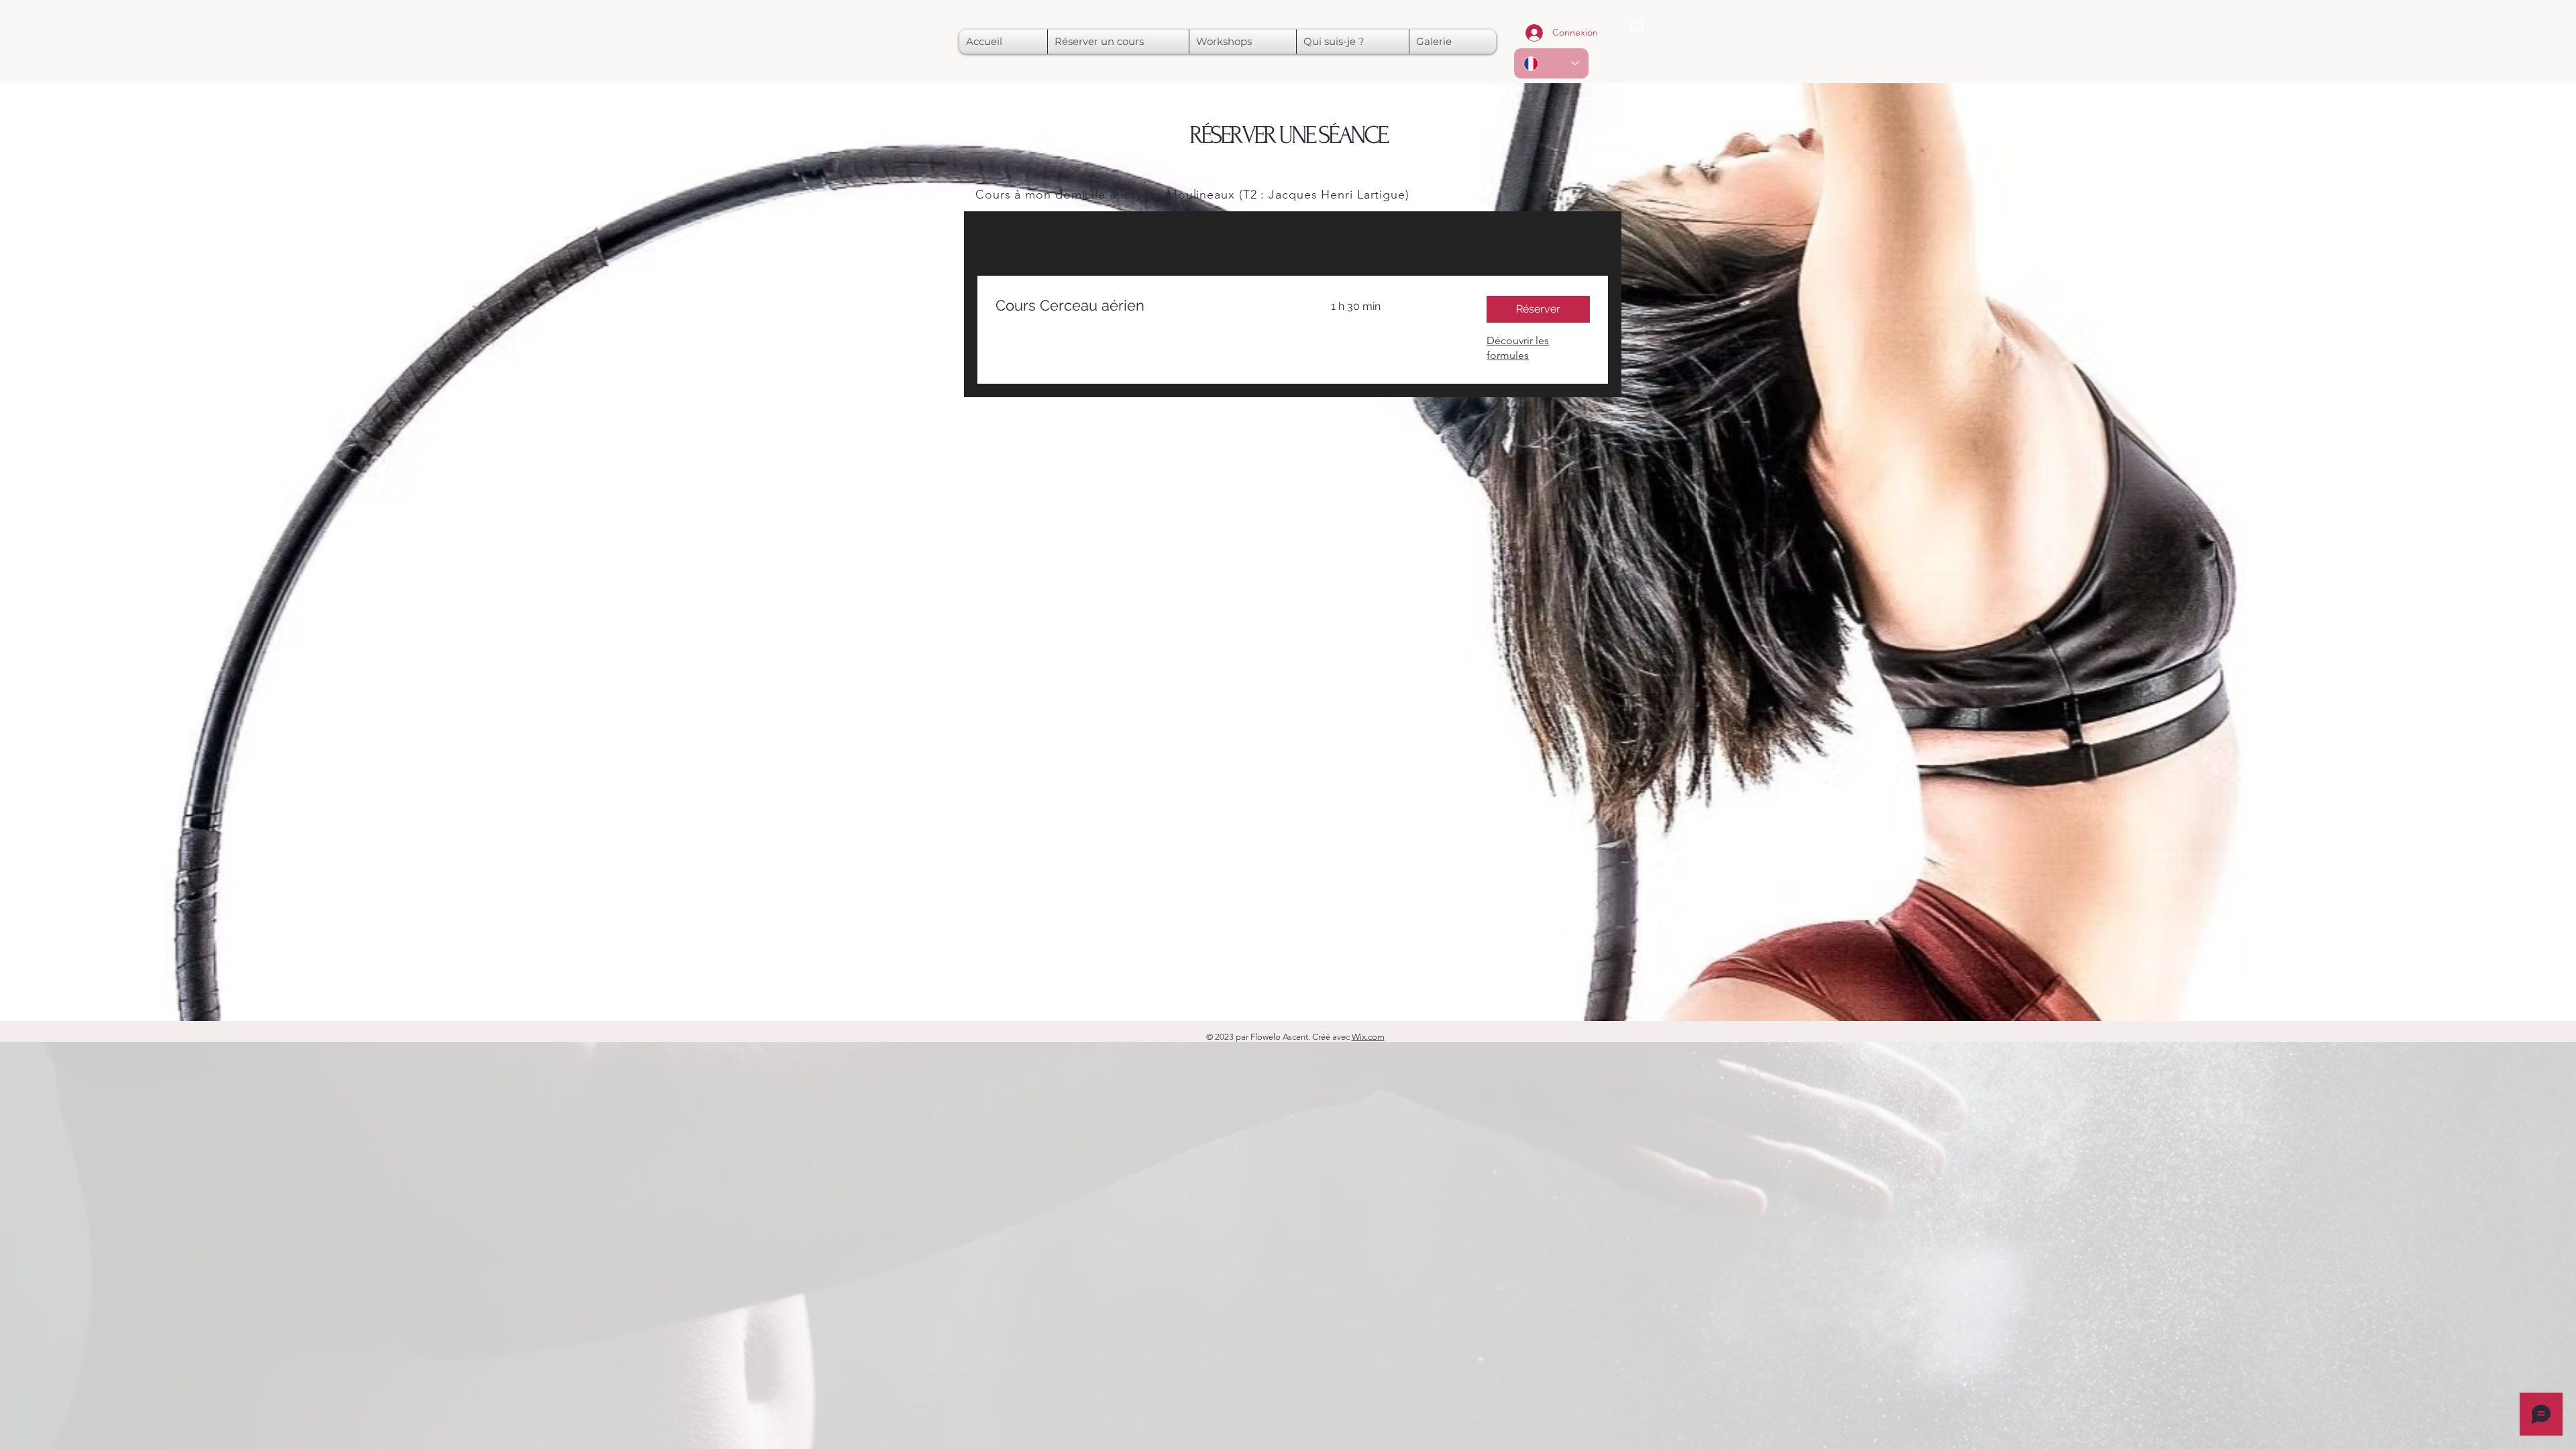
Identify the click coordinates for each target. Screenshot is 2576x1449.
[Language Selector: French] (1551, 63)
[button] (1538, 309)
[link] (1147, 306)
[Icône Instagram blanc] (1637, 25)
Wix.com (1368, 1037)
